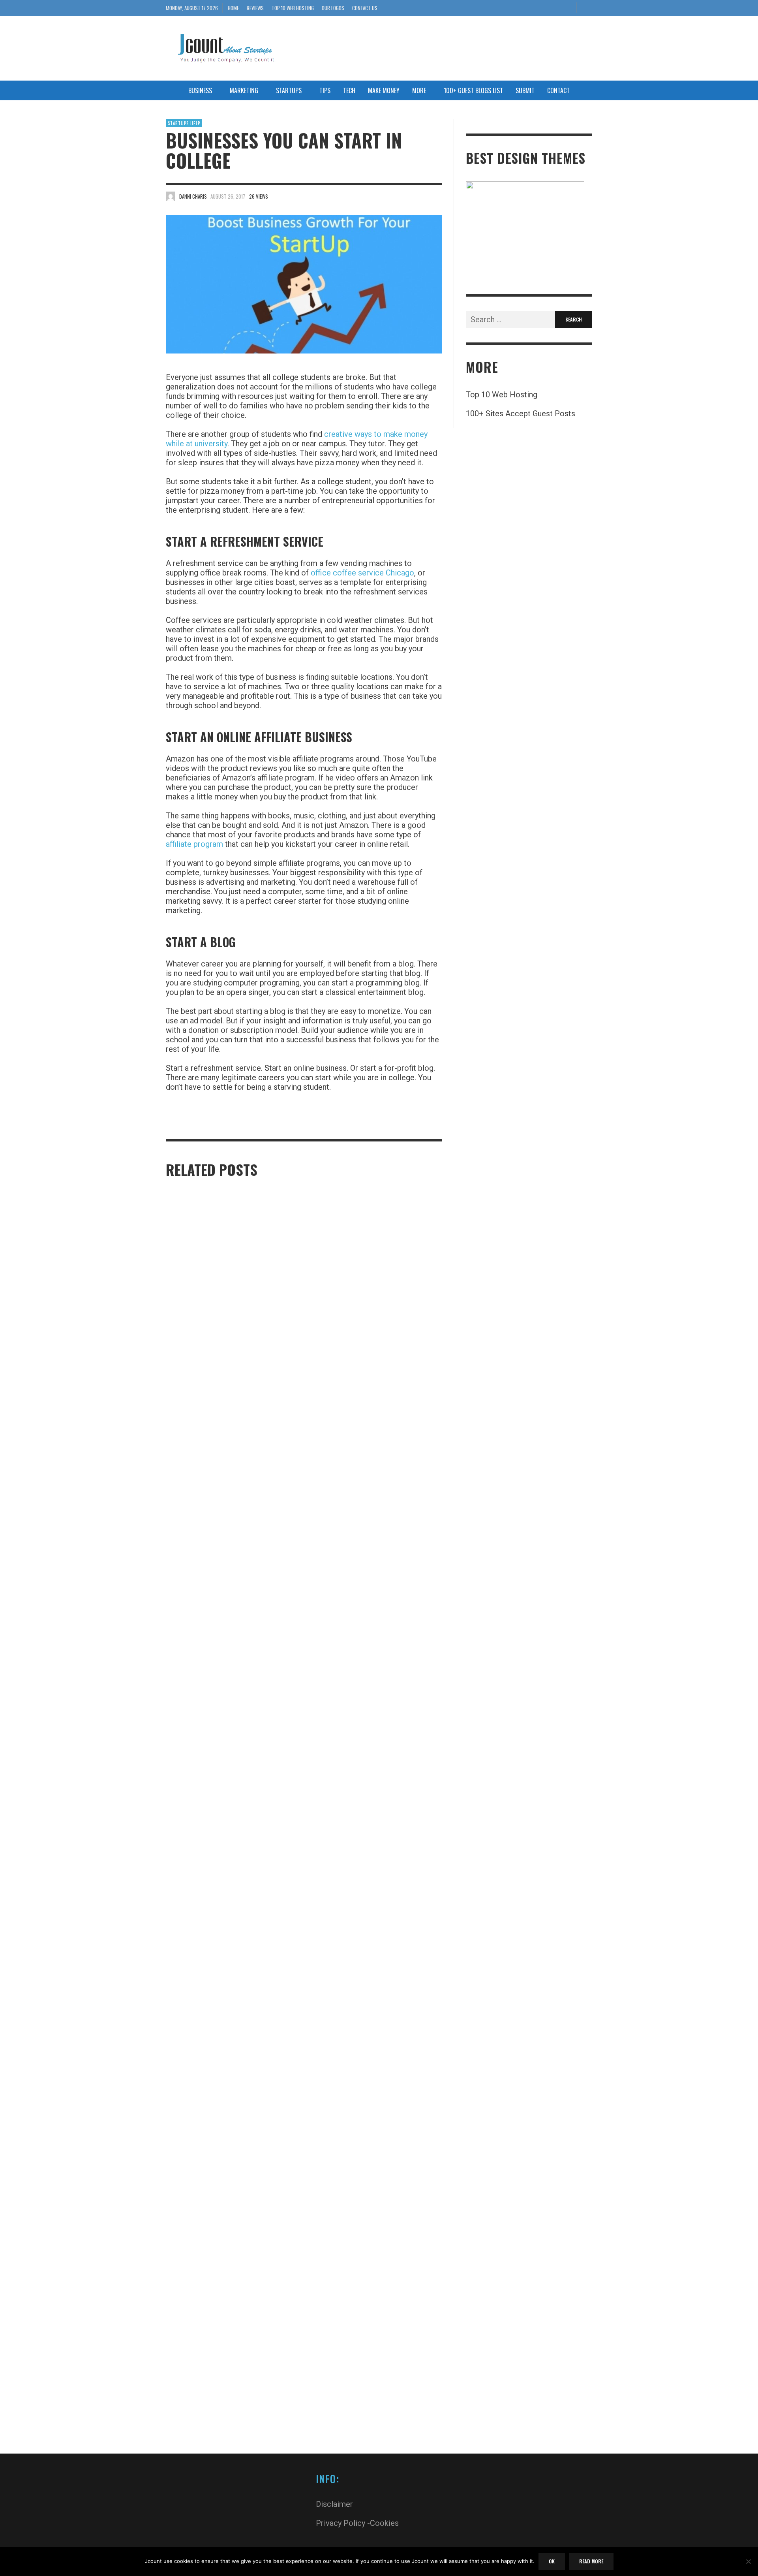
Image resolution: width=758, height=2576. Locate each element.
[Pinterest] (541, 8)
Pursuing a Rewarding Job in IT (207, 1814)
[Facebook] (528, 8)
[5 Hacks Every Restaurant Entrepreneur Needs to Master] (363, 1509)
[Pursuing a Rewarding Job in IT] (219, 1509)
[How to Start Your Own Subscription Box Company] (219, 2134)
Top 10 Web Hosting (502, 395)
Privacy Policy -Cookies (357, 2523)
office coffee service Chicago (362, 573)
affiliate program (194, 844)
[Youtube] (567, 8)
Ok (552, 2561)
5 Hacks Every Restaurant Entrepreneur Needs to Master (373, 1817)
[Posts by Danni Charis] (171, 196)
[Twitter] (554, 8)
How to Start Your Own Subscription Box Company (222, 2442)
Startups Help (184, 123)
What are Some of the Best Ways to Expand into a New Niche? (376, 2442)
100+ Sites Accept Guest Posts (521, 414)
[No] (748, 2562)
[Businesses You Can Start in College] (304, 284)
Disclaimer (334, 2504)
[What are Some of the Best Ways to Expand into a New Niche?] (363, 2134)
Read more (591, 2561)
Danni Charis (193, 196)
